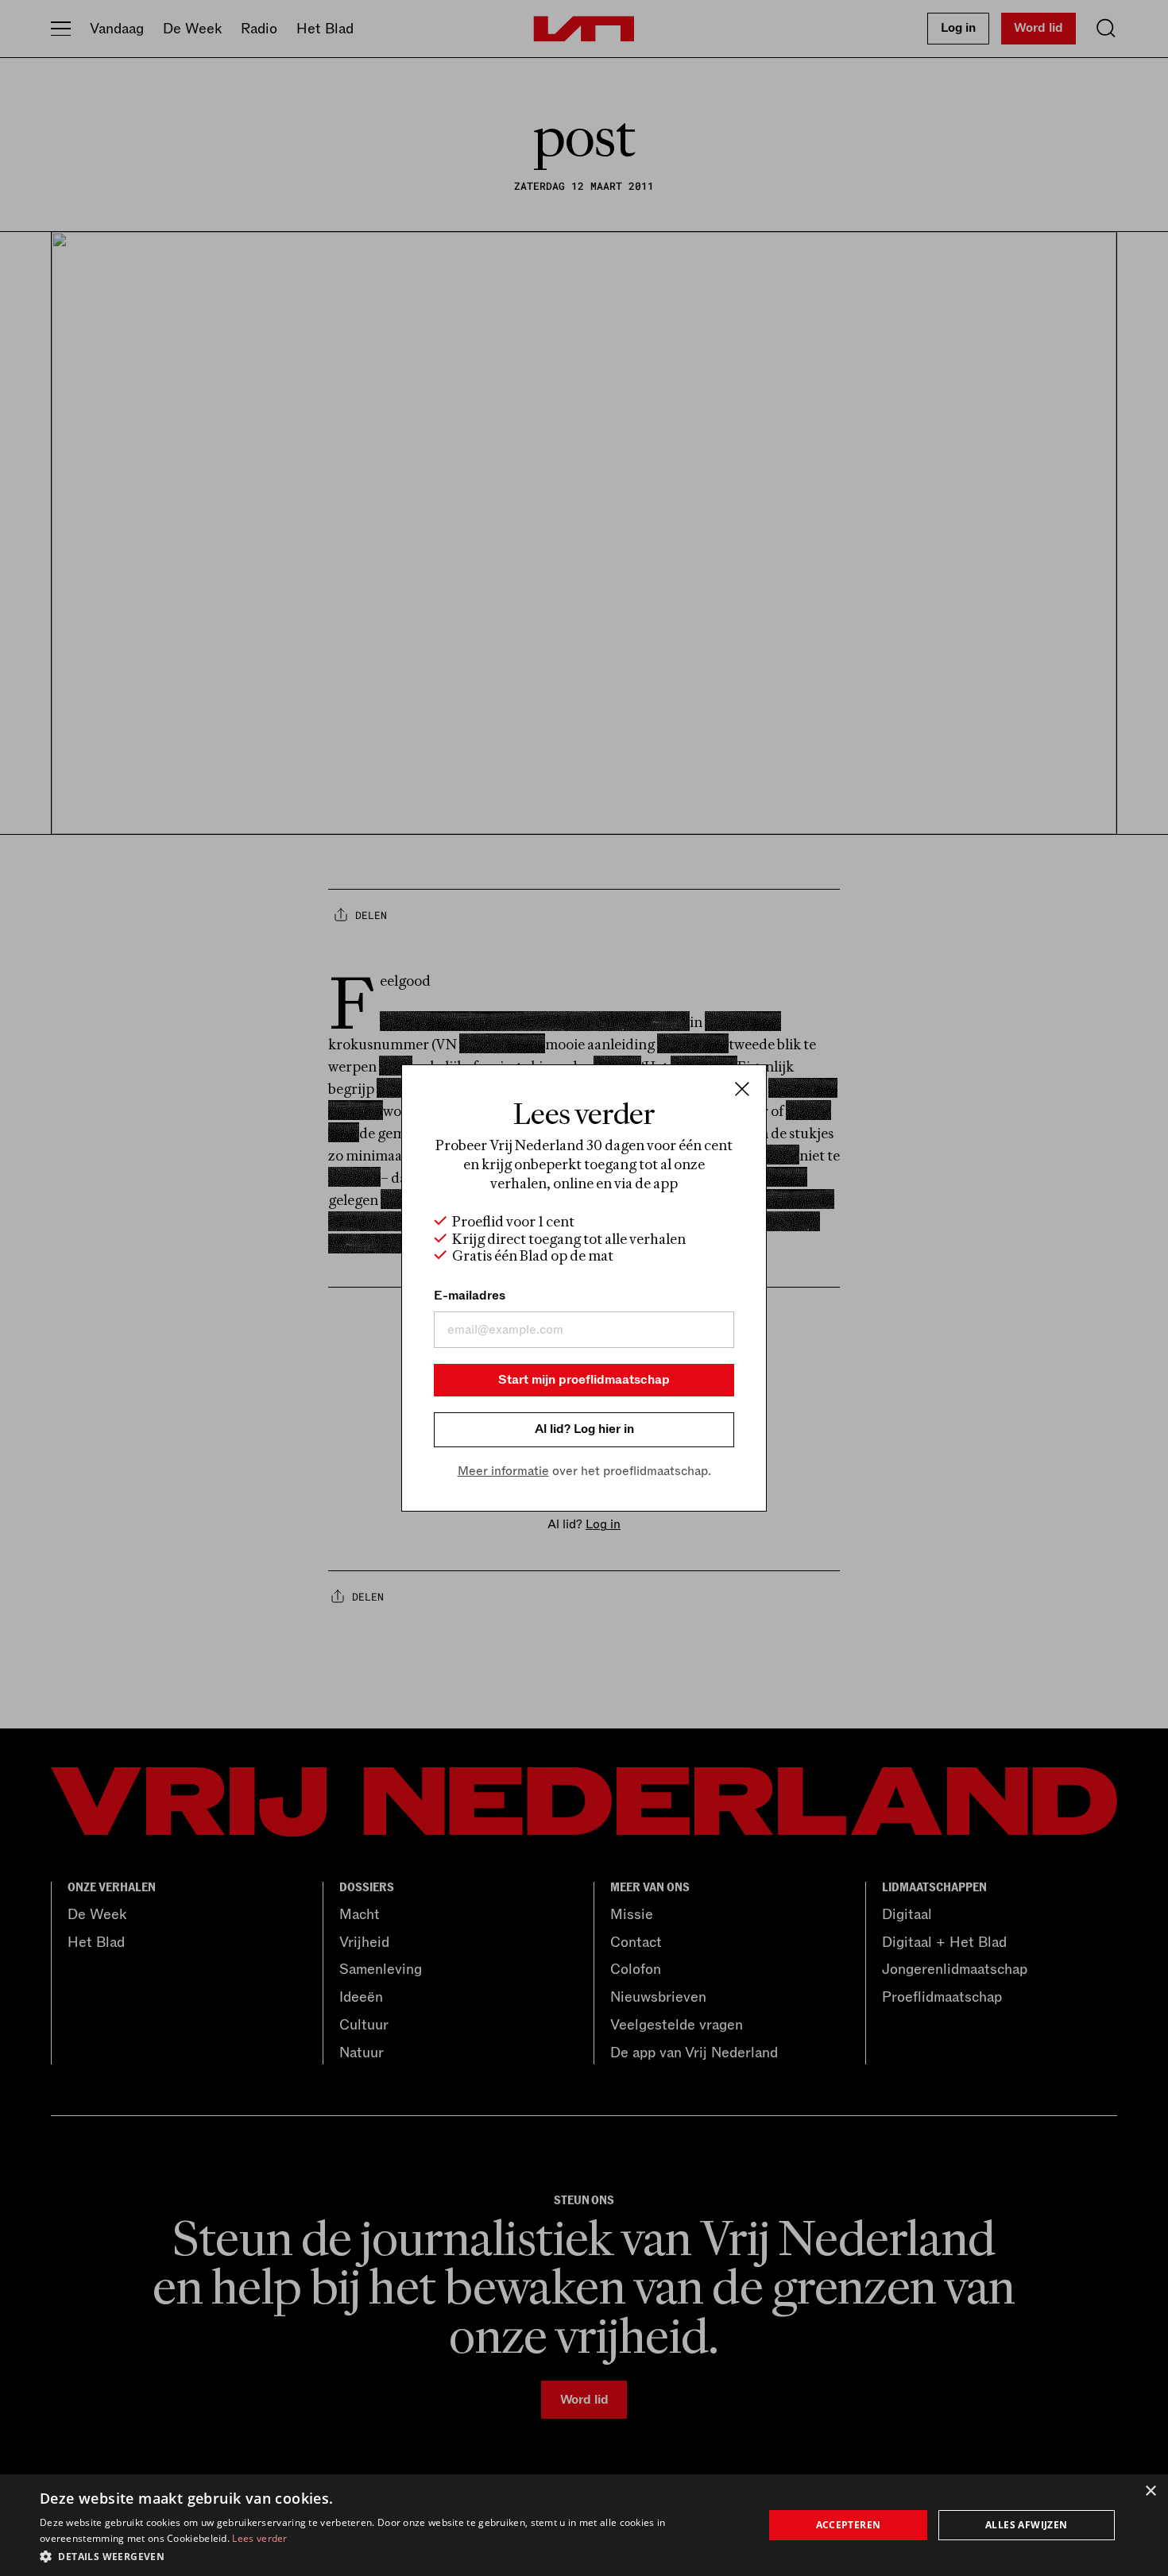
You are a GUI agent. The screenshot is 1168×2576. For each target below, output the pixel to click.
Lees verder (259, 2538)
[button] (391, 2555)
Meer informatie (503, 1471)
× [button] (1150, 2491)
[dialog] (584, 2525)
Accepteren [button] (849, 2525)
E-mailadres (470, 1296)
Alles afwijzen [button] (1027, 2525)
